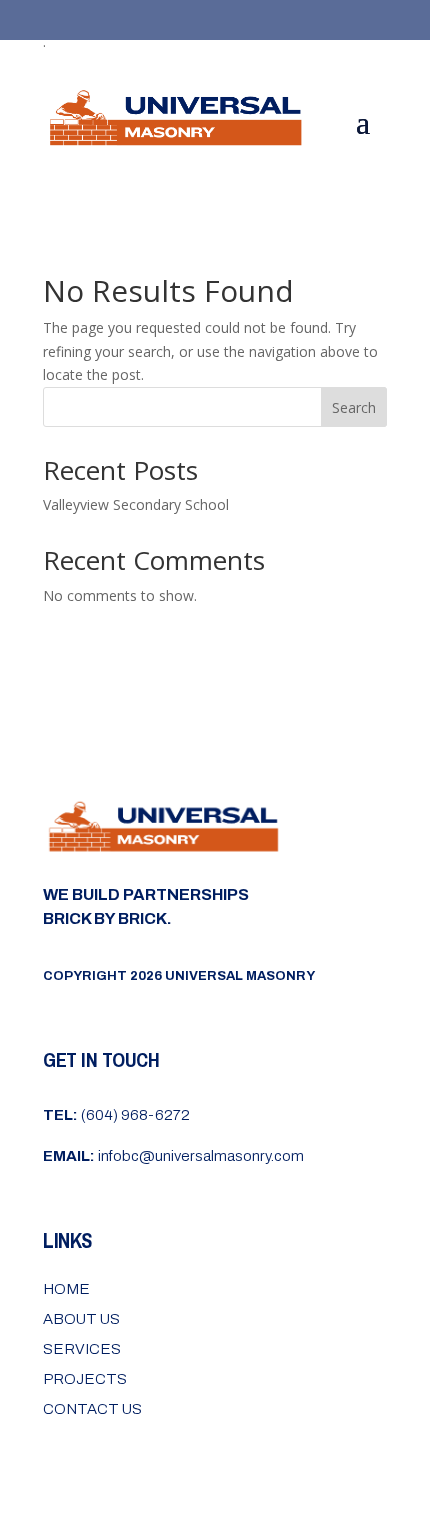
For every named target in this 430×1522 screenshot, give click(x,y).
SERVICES (82, 1349)
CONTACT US (92, 1409)
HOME (66, 1289)
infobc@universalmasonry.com (173, 1156)
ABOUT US (81, 1319)
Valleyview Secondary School (136, 504)
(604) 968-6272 (116, 1115)
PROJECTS (85, 1379)
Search (354, 407)
